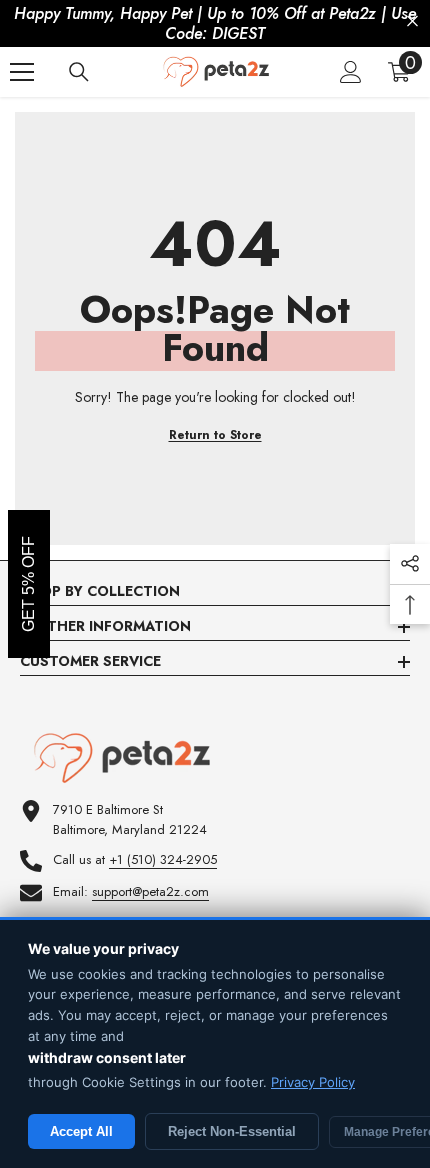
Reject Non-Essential (232, 1131)
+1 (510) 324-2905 (163, 859)
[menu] (22, 72)
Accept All (81, 1131)
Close (412, 21)
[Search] (79, 72)
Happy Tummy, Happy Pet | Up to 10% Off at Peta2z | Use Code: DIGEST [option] (215, 23)
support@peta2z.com (150, 891)
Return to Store (215, 435)
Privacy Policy (313, 1082)
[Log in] (351, 72)
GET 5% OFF (28, 584)
